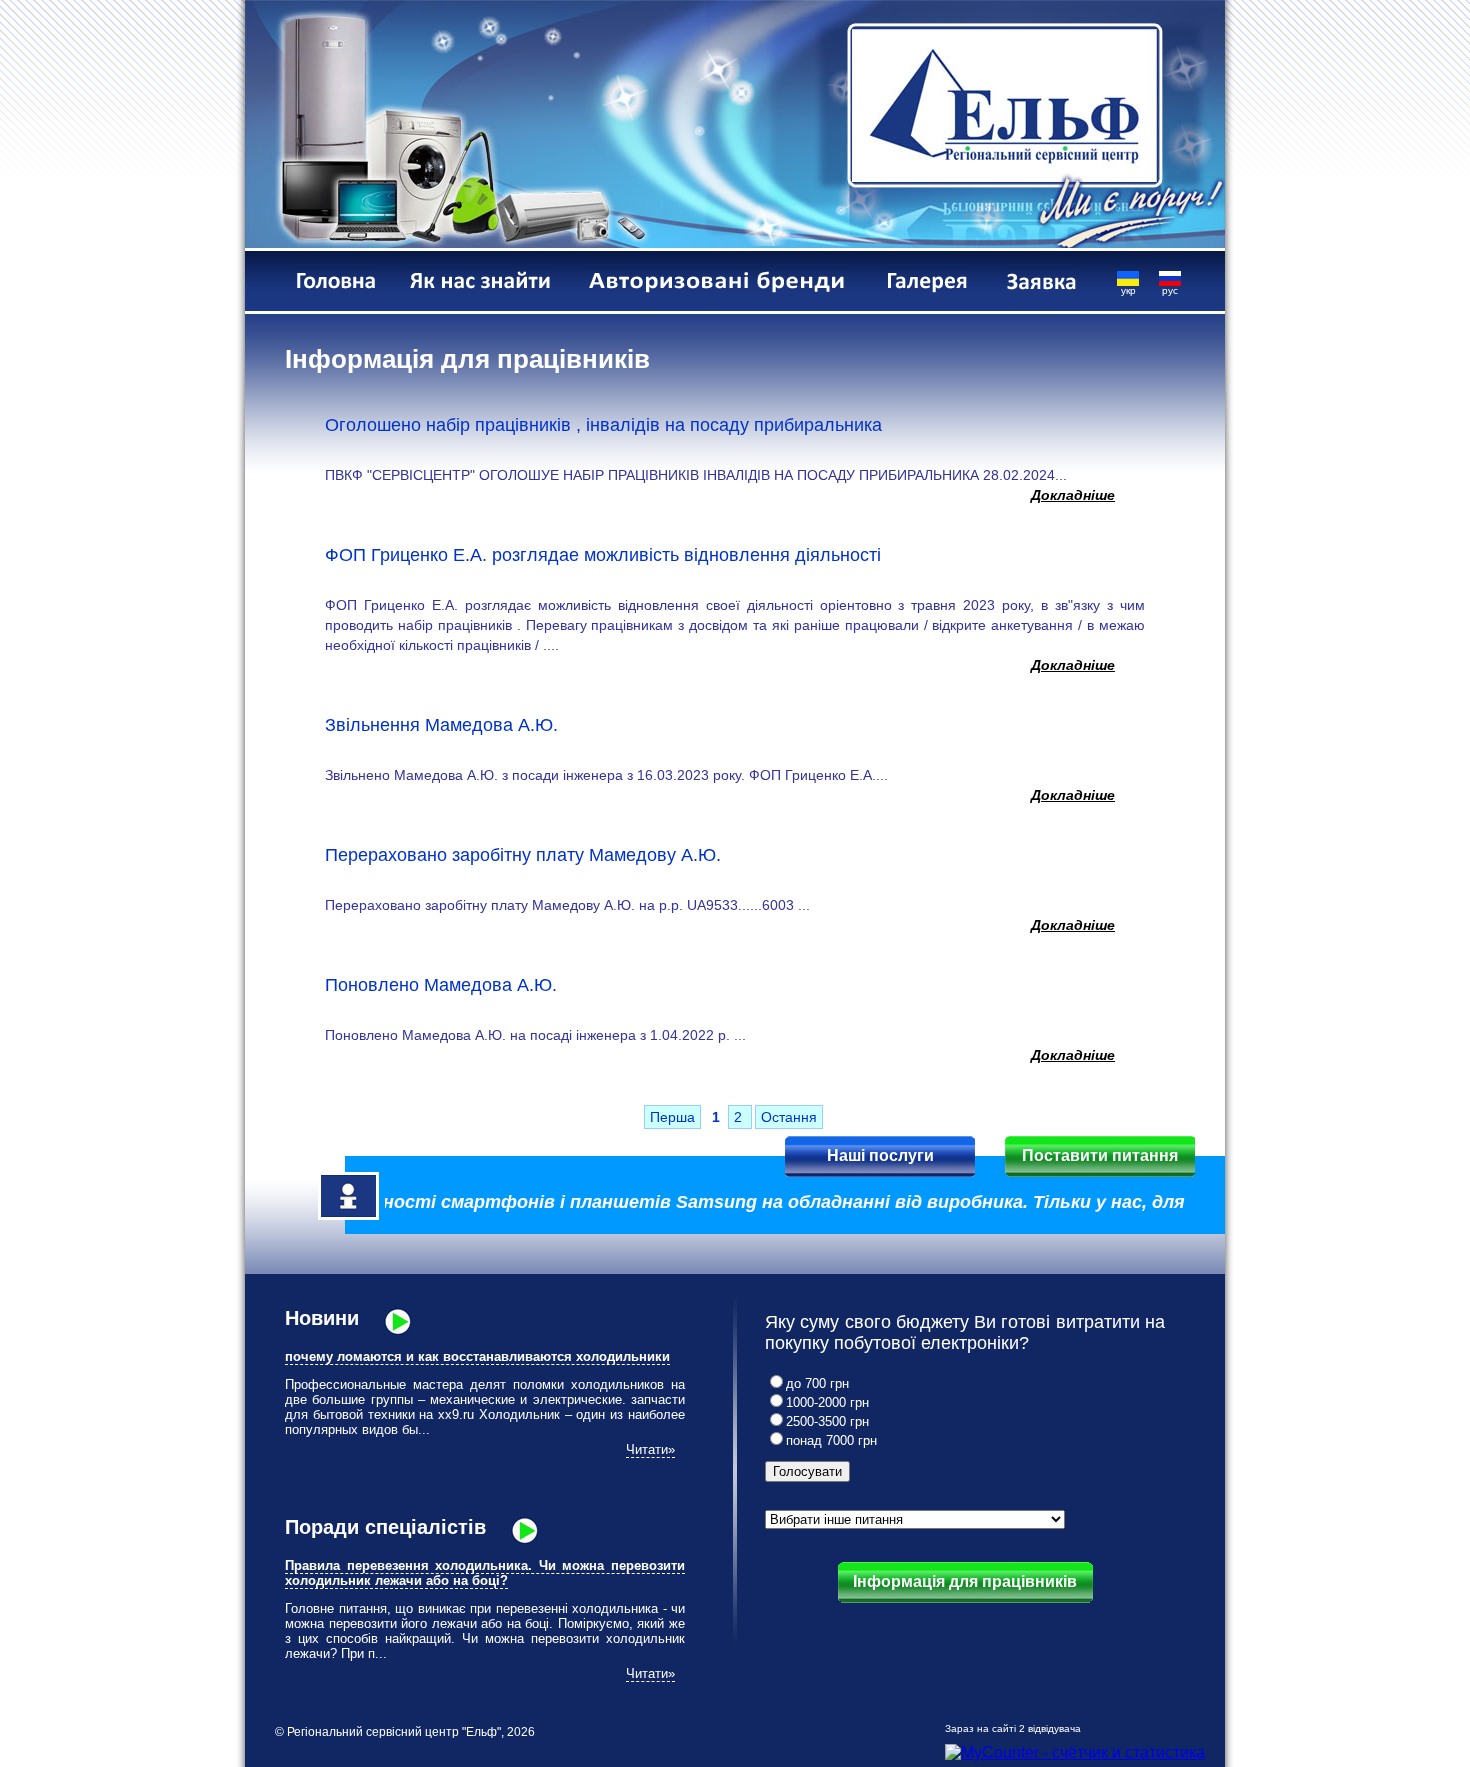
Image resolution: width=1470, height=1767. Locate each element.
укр (1128, 290)
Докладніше (1073, 495)
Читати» (650, 1449)
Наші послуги (880, 1155)
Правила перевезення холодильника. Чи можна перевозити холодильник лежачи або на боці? (485, 1573)
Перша (672, 1117)
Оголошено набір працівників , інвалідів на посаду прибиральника (603, 425)
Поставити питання (1100, 1155)
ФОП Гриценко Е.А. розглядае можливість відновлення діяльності (603, 555)
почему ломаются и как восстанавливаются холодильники (477, 1356)
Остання (789, 1117)
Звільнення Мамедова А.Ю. (441, 725)
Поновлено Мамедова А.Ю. (441, 985)
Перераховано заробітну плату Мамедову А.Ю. (523, 855)
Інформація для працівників (965, 1581)
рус (1170, 290)
